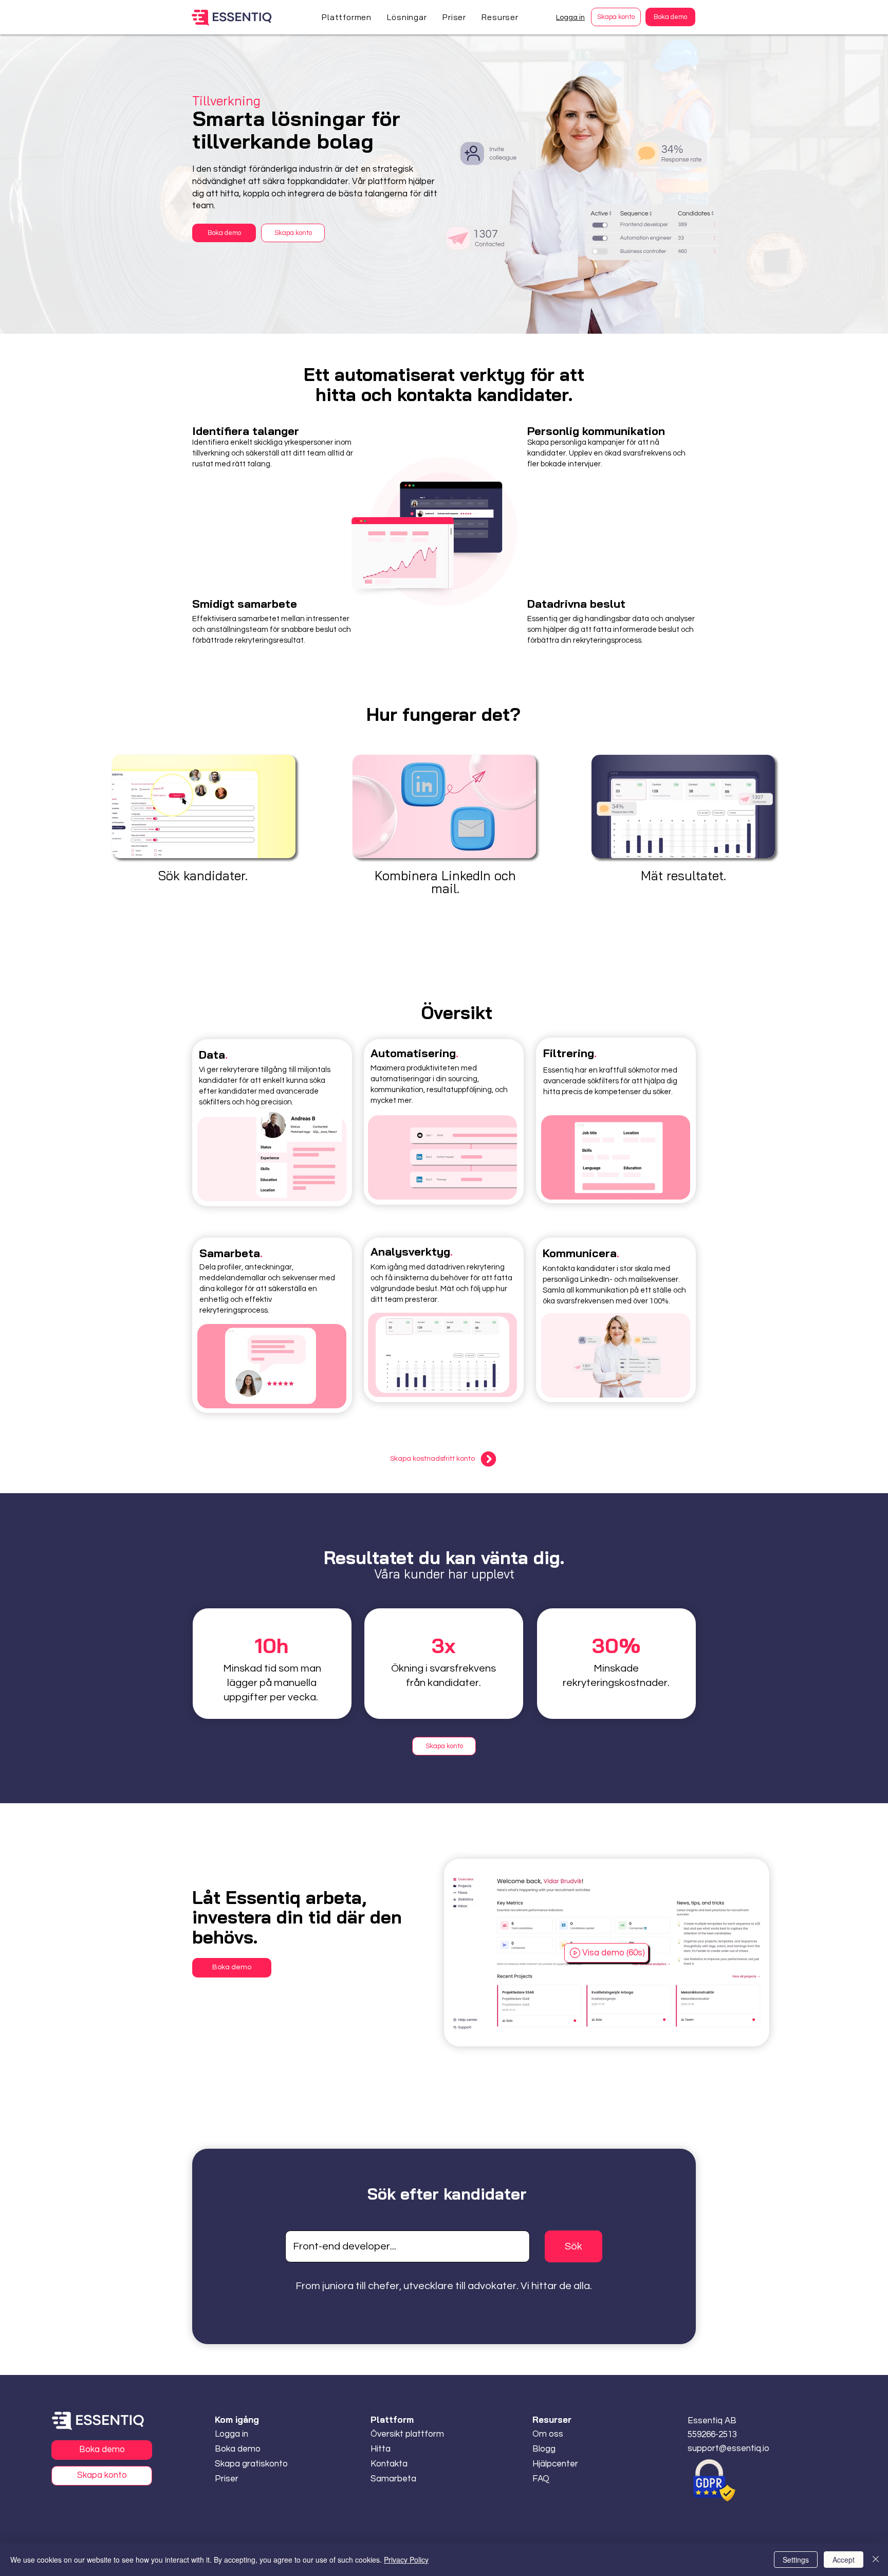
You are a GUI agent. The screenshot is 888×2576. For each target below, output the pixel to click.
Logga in (570, 17)
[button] (347, 17)
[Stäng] (876, 2560)
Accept (844, 2560)
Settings (796, 2560)
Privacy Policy (406, 2560)
